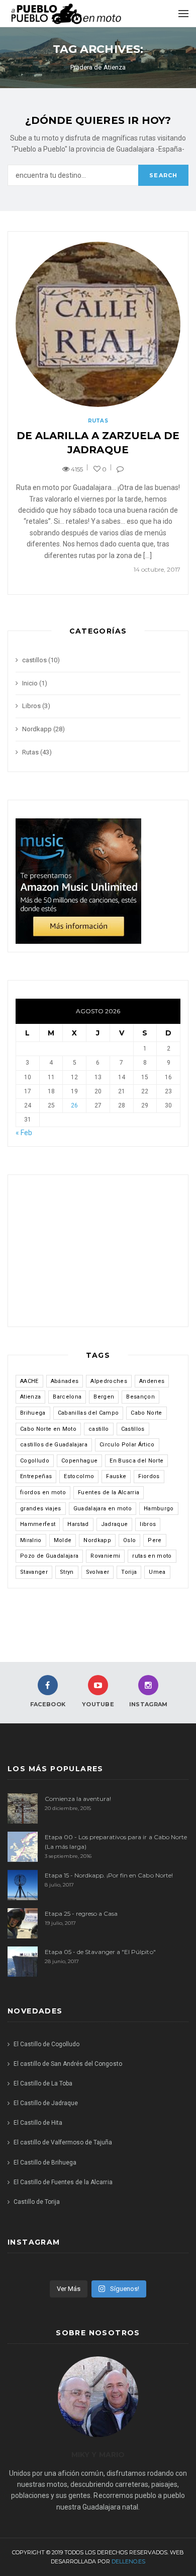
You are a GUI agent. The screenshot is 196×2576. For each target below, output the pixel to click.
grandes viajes (41, 1509)
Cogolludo (35, 1461)
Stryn (67, 1572)
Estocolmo (79, 1476)
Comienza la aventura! (78, 1799)
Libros (31, 706)
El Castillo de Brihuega (45, 2163)
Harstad (78, 1524)
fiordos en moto (43, 1492)
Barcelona (67, 1397)
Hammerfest (38, 1524)
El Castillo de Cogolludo (46, 2044)
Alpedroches (109, 1381)
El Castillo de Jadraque (46, 2103)
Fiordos (149, 1476)
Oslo (129, 1540)
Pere (155, 1540)
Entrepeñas (36, 1476)
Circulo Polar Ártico (127, 1445)
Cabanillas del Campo (88, 1413)
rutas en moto (152, 1556)
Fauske (116, 1476)
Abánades (65, 1381)
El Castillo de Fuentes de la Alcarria (63, 2182)
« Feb (24, 1133)
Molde (63, 1540)
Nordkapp (37, 729)
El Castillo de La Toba (43, 2083)
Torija (129, 1572)
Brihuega (33, 1413)
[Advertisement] (98, 1256)
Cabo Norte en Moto (48, 1429)
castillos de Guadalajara (54, 1445)
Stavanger (34, 1572)
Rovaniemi (105, 1556)
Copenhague (79, 1461)
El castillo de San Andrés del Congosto (68, 2064)
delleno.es (128, 2561)
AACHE (29, 1381)
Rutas (98, 421)
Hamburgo (159, 1509)
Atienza (30, 1397)
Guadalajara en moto (103, 1509)
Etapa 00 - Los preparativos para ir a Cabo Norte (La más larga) (116, 1842)
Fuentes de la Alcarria (109, 1492)
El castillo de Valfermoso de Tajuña (63, 2142)
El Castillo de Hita (38, 2123)
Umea (157, 1572)
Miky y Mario (98, 2455)
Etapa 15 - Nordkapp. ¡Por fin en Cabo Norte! (109, 1875)
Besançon (140, 1397)
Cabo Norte (146, 1413)
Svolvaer (98, 1572)
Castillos (133, 1429)
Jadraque (115, 1524)
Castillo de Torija (37, 2202)
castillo (99, 1429)
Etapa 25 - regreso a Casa (81, 1913)
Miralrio (31, 1540)
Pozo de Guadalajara (49, 1556)
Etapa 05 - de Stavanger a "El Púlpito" (100, 1952)
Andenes (152, 1381)
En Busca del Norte (136, 1461)
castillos (34, 660)
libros (148, 1524)
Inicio (30, 683)
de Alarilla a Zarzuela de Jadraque (98, 443)
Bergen (104, 1397)
